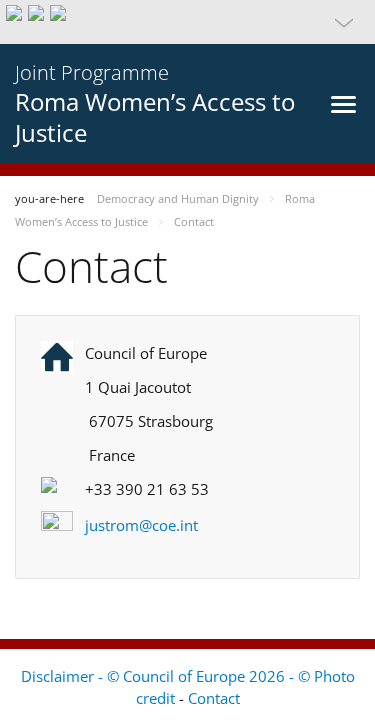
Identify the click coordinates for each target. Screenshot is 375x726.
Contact (214, 698)
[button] (187, 22)
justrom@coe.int (141, 525)
